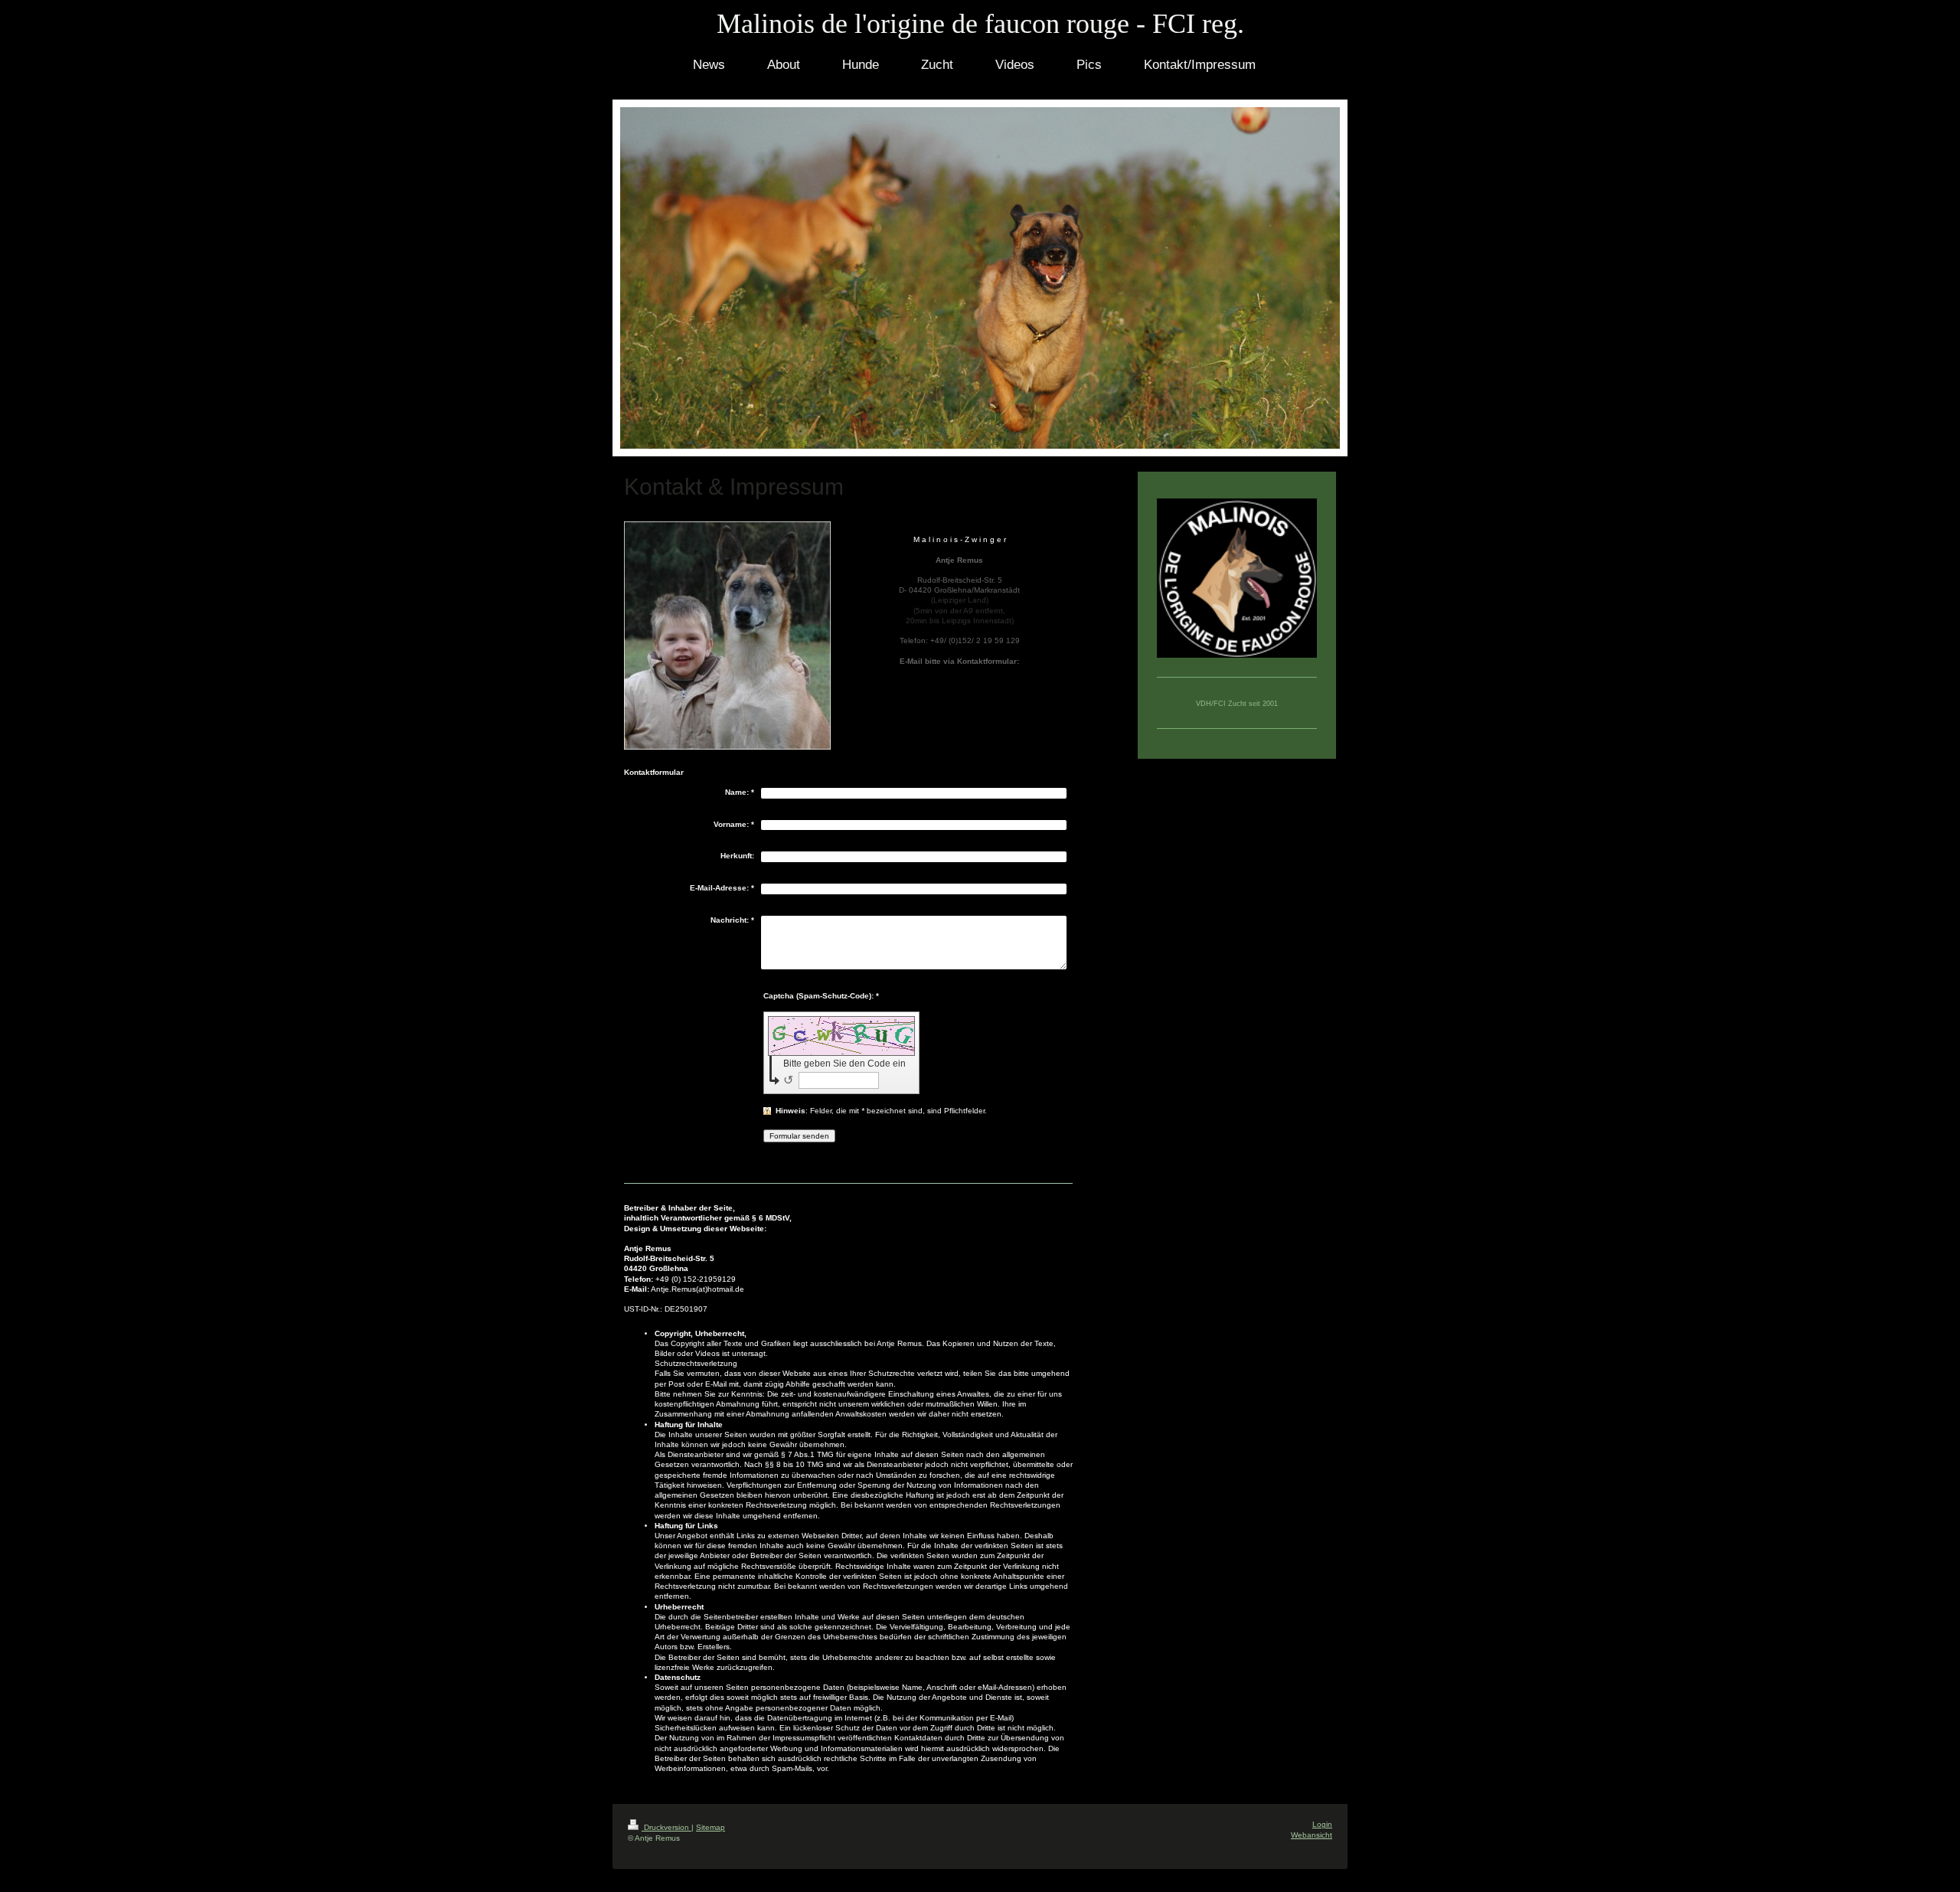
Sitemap (710, 1827)
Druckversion (666, 1827)
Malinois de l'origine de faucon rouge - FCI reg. (980, 24)
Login (1322, 1824)
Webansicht (1312, 1835)
